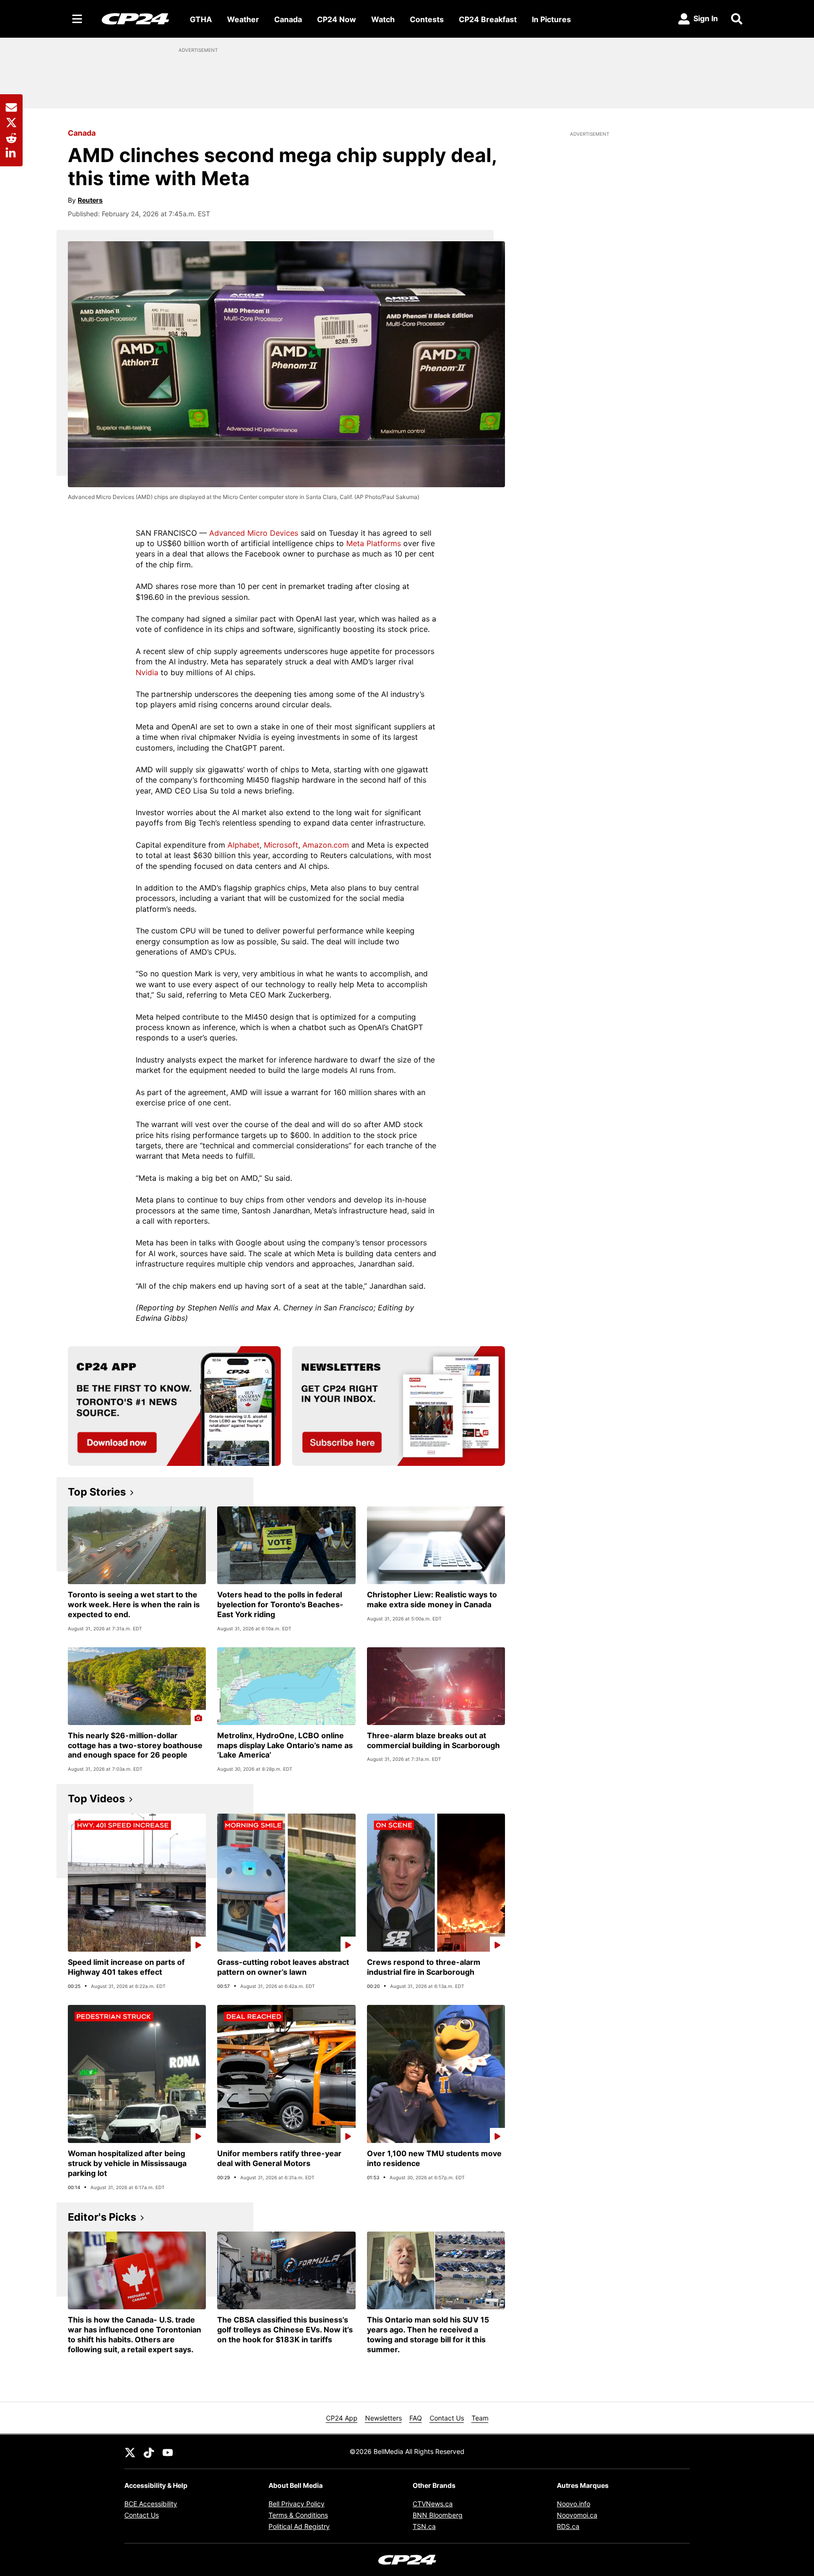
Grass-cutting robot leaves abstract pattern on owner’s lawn (283, 1967)
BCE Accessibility (151, 2504)
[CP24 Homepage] (135, 19)
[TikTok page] (149, 2452)
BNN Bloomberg (438, 2515)
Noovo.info (574, 2504)
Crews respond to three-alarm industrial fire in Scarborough (424, 1967)
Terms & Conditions (298, 2515)
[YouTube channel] (168, 2452)
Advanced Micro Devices (254, 533)
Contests (427, 19)
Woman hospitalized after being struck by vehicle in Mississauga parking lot (127, 2163)
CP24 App (342, 2418)
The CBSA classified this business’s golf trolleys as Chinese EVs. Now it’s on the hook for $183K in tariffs (285, 2330)
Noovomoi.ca (577, 2515)
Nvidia (147, 672)
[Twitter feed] (130, 2452)
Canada (288, 19)
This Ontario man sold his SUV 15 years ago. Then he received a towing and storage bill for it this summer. (428, 2334)
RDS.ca (568, 2526)
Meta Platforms (374, 543)
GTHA (201, 19)
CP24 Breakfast (488, 19)
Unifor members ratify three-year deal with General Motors (279, 2158)
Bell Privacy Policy (297, 2504)
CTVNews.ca (433, 2504)
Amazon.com (326, 845)
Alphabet (244, 845)
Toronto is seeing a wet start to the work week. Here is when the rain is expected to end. (134, 1604)
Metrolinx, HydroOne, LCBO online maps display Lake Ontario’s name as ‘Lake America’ (285, 1745)
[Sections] (77, 19)
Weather (243, 19)
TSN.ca (424, 2526)
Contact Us (447, 2418)
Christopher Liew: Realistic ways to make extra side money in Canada (432, 1599)
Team (480, 2418)
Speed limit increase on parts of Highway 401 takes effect (126, 1967)
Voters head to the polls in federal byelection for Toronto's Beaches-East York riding (280, 1604)
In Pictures (551, 19)
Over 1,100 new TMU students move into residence (434, 2158)
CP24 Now (337, 19)
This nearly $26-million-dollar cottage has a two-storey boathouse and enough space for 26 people (135, 1745)
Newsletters (383, 2418)
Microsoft (281, 845)
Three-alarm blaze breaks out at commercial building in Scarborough (433, 1740)
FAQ (416, 2418)
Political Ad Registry (299, 2526)
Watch (383, 19)
